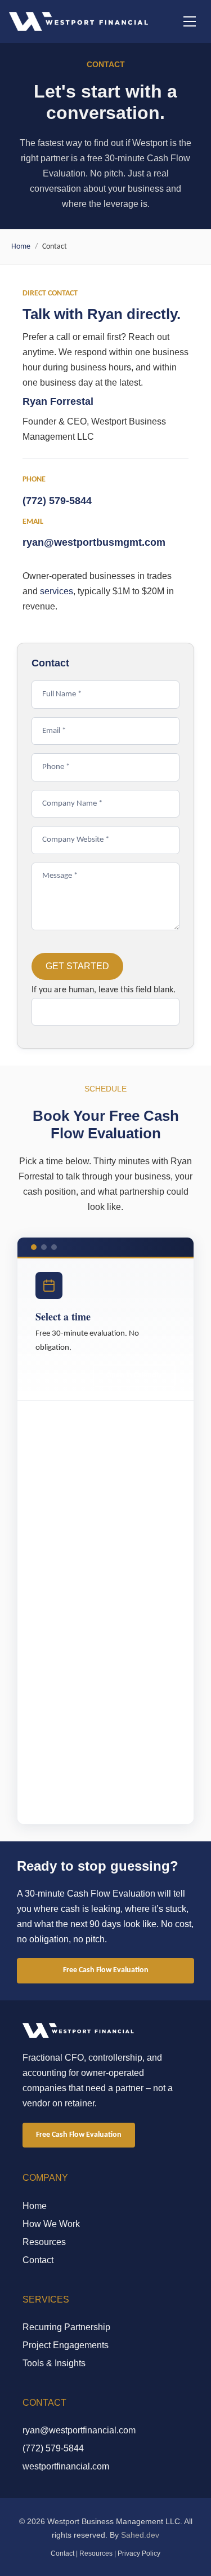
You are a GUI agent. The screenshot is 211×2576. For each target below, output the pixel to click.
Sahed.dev (140, 2535)
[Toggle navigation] (190, 21)
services (57, 591)
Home (21, 247)
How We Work (51, 2224)
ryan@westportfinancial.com (79, 2430)
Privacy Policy (139, 2553)
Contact (38, 2260)
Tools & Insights (54, 2363)
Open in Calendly (134, 1375)
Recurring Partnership (66, 2327)
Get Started (77, 966)
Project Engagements (66, 2345)
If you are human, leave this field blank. (104, 990)
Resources (44, 2242)
